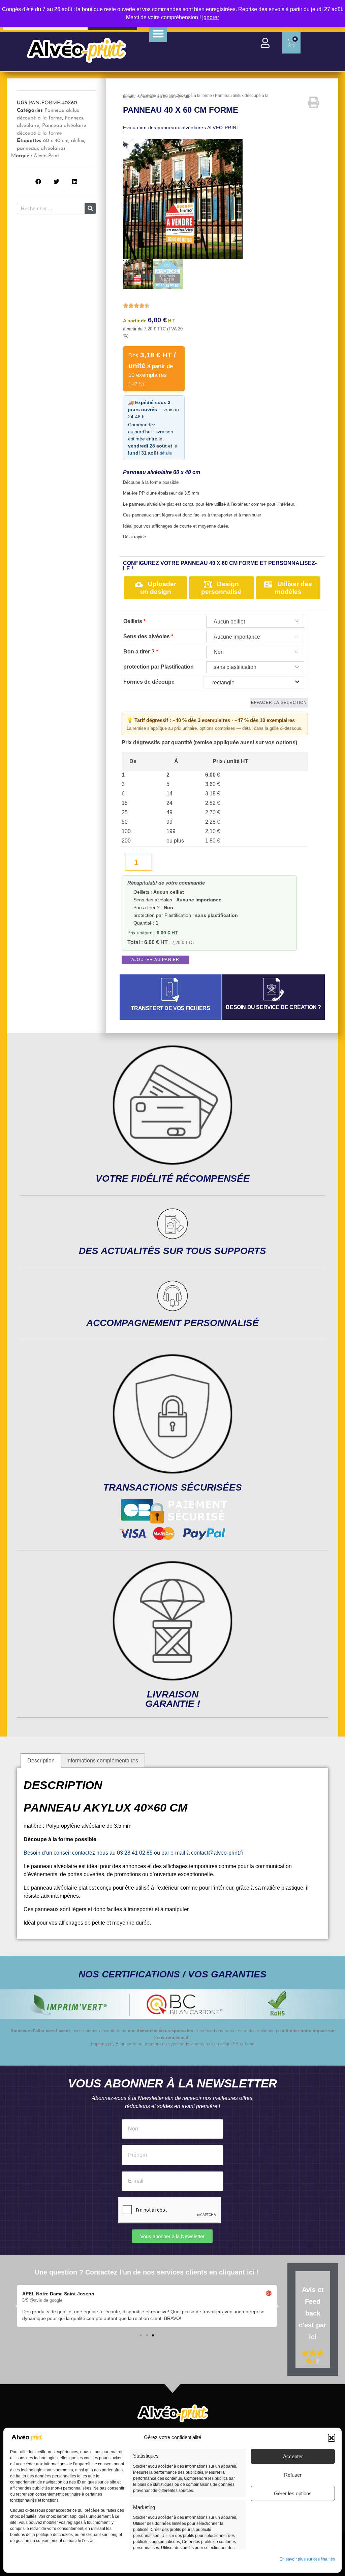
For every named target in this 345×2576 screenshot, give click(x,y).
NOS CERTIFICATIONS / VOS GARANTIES (172, 1974)
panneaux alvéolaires (41, 149)
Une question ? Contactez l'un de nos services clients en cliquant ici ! (147, 2272)
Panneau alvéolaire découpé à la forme (176, 96)
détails (166, 453)
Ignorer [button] (211, 17)
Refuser (293, 2475)
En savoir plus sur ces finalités (307, 2559)
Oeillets (134, 621)
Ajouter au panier (155, 960)
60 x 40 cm (56, 141)
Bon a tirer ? (141, 652)
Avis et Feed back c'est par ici (313, 2313)
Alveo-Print (46, 156)
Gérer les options (293, 2493)
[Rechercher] (90, 208)
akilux (78, 141)
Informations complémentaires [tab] (102, 1761)
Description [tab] (41, 1761)
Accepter (293, 2456)
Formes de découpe (149, 682)
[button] (332, 2437)
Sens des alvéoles (148, 636)
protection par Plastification (159, 667)
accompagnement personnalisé (172, 1323)
